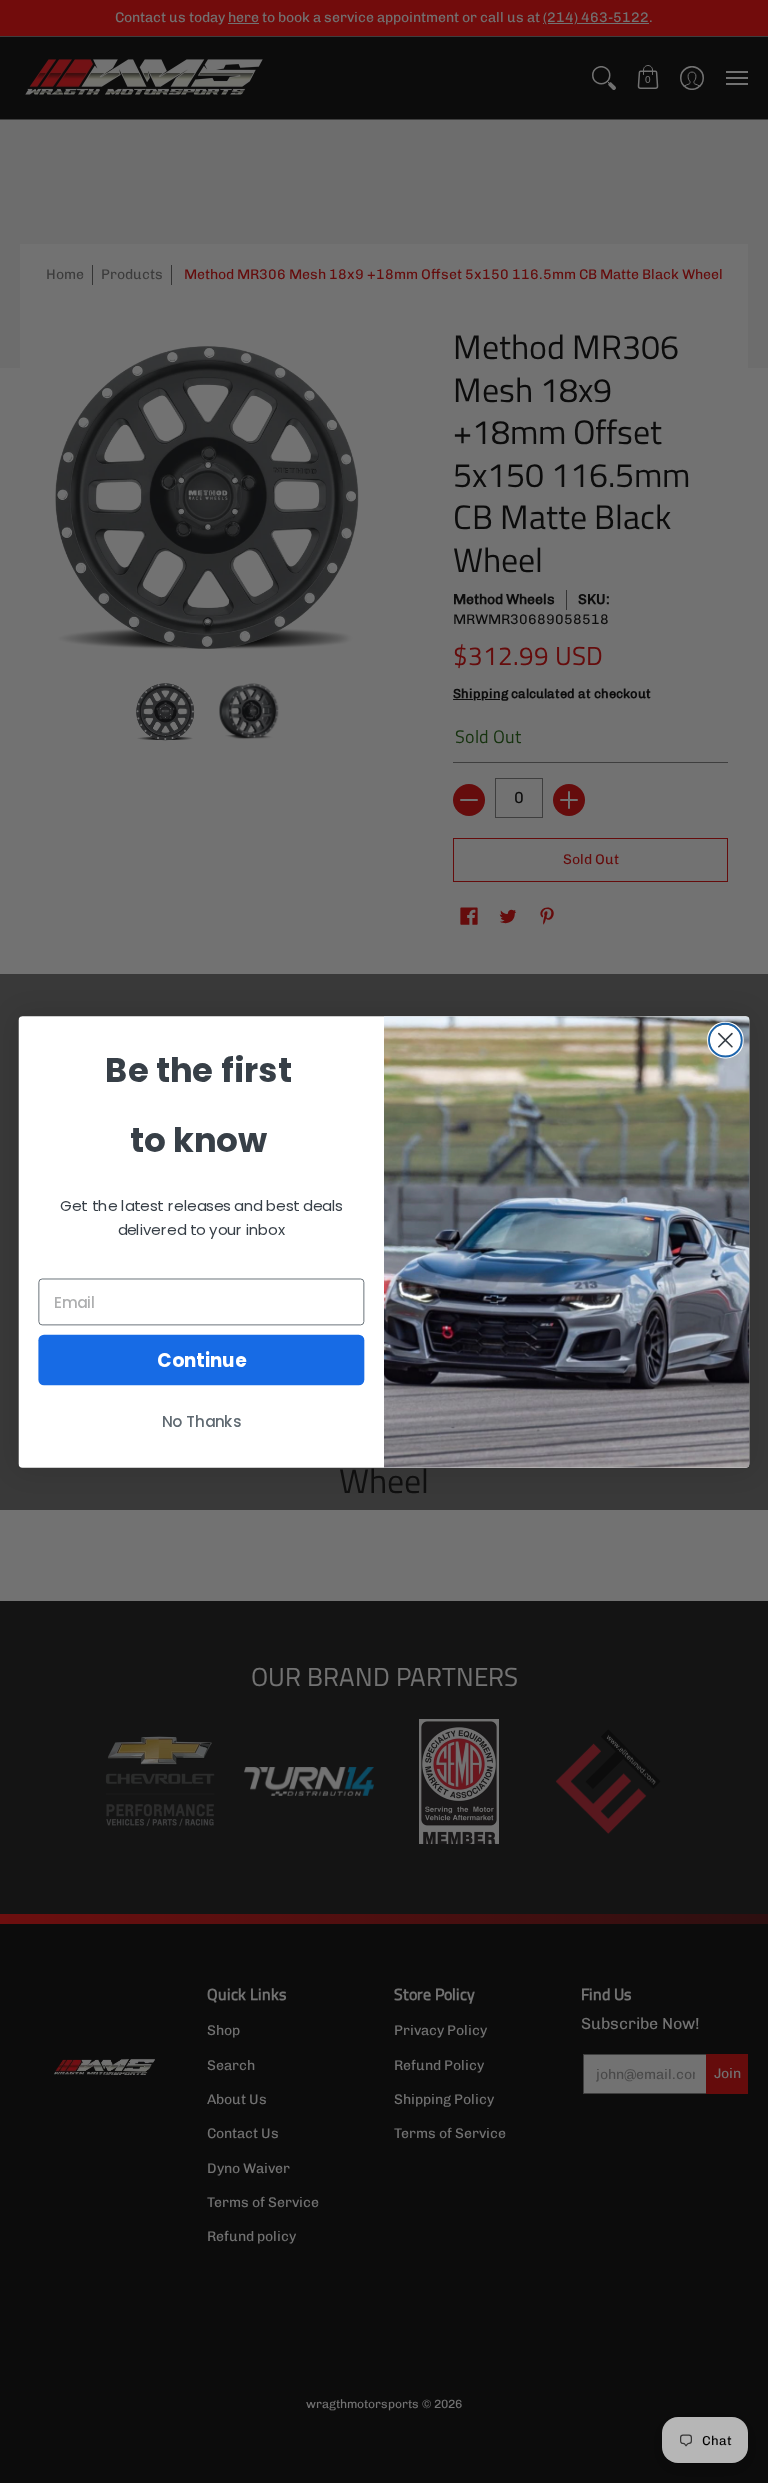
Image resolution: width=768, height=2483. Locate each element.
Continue (201, 1359)
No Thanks (202, 1421)
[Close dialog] (725, 1039)
